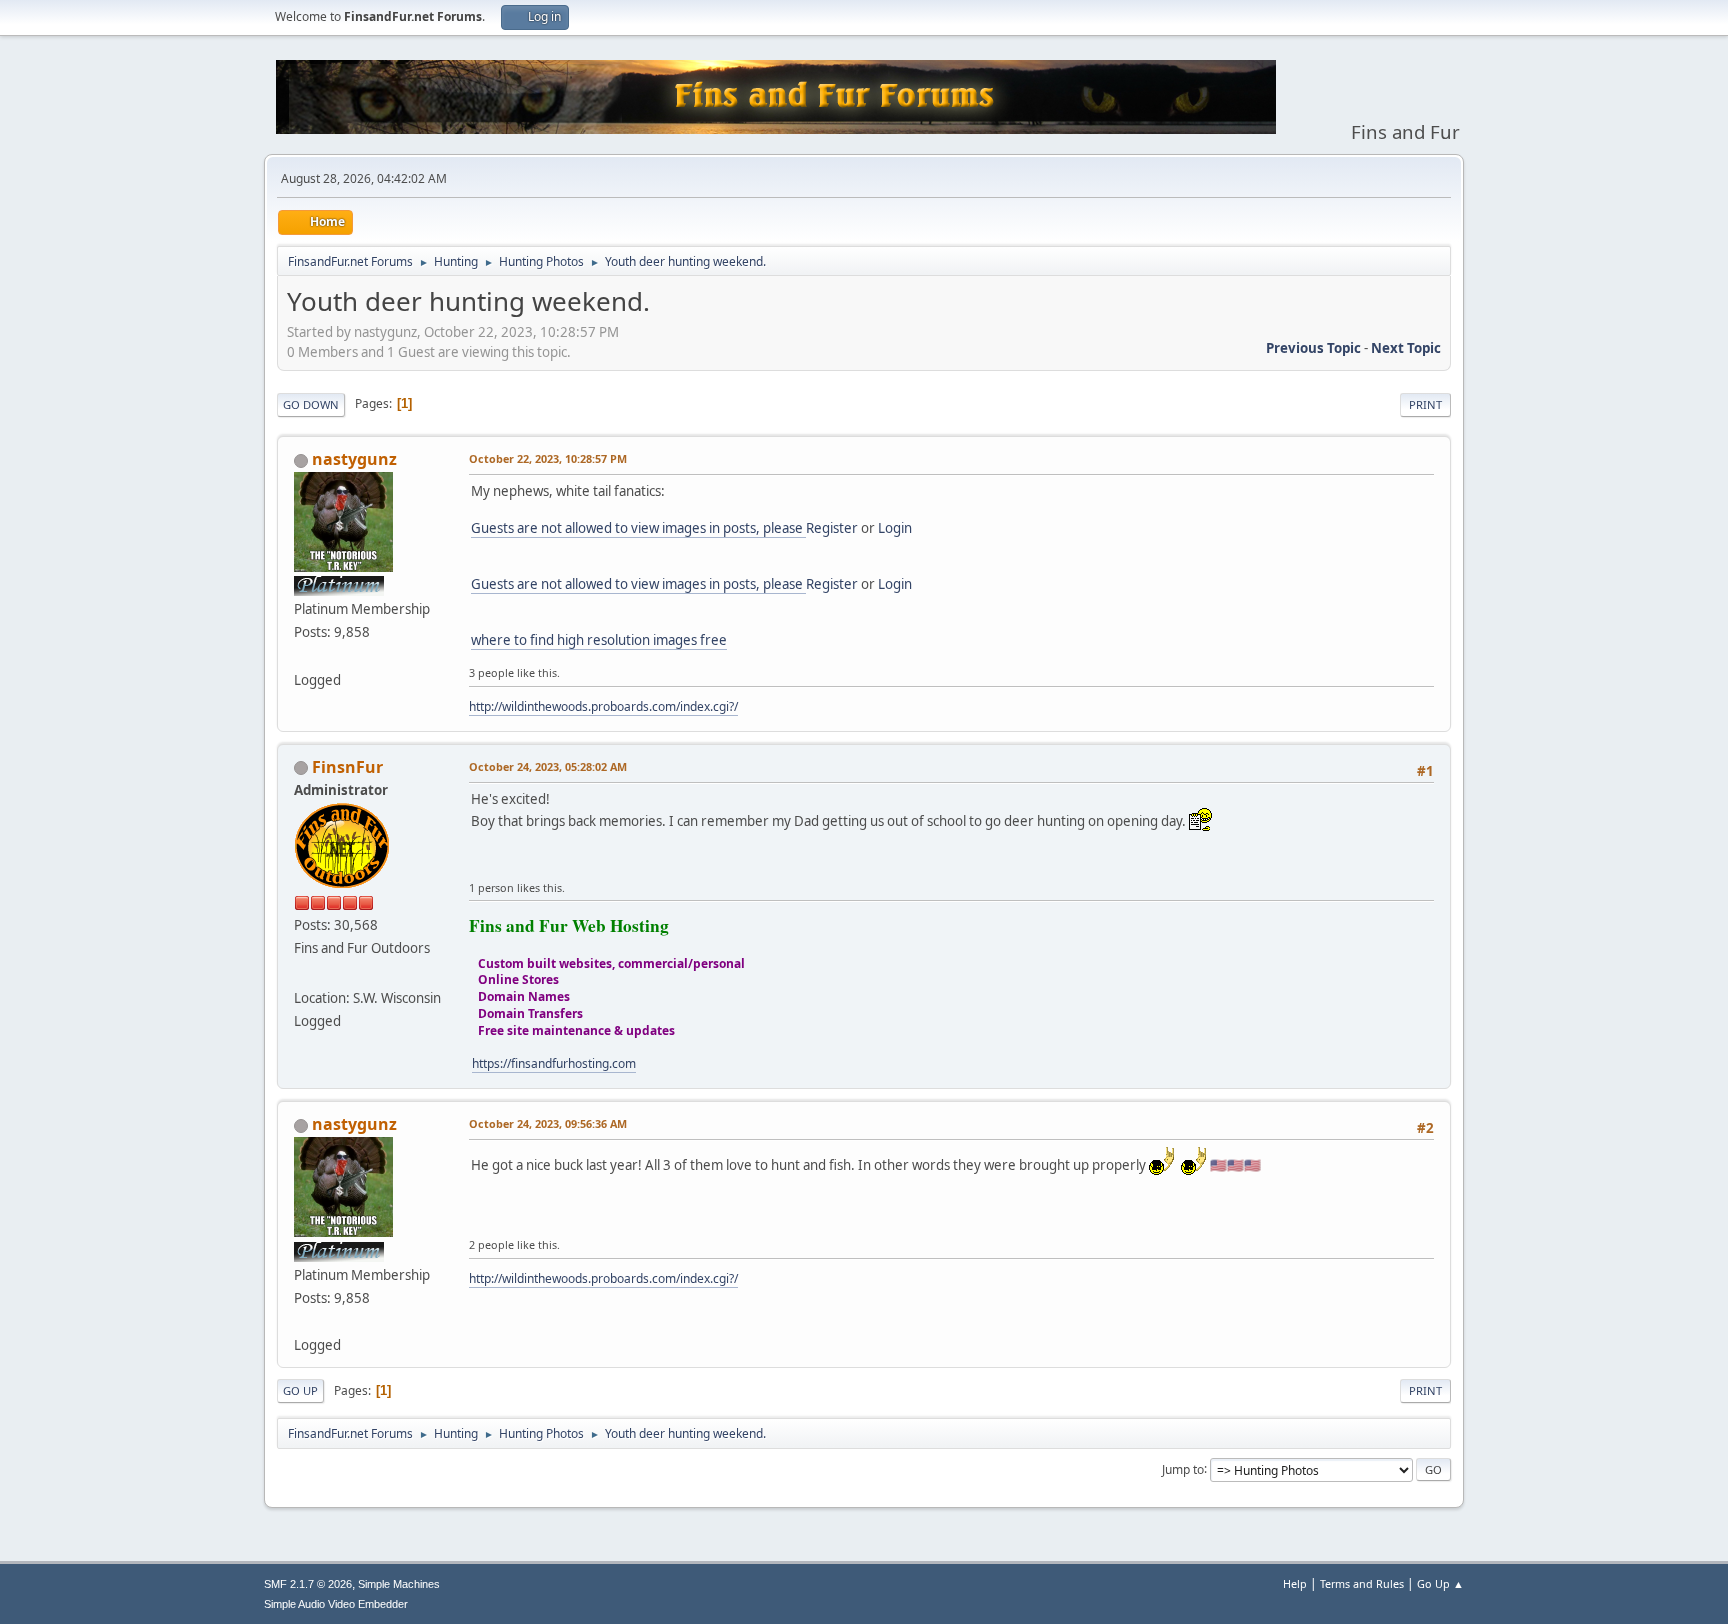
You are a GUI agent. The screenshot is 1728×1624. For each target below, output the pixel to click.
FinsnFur (347, 767)
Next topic (1406, 348)
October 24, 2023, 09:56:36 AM (548, 1123)
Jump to (1183, 1468)
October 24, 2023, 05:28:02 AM (548, 766)
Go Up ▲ (1440, 1583)
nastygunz (354, 459)
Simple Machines (399, 1584)
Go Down (311, 404)
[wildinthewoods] (302, 655)
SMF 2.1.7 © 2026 (308, 1584)
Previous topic (1313, 348)
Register (832, 528)
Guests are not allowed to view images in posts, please (638, 528)
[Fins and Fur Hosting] (302, 974)
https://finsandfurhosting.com (554, 1063)
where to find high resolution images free (599, 640)
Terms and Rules (1362, 1583)
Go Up (300, 1390)
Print (1425, 404)
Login (895, 528)
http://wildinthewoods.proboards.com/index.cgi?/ (603, 706)
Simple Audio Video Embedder (336, 1604)
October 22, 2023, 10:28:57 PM (548, 458)
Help (1295, 1583)
